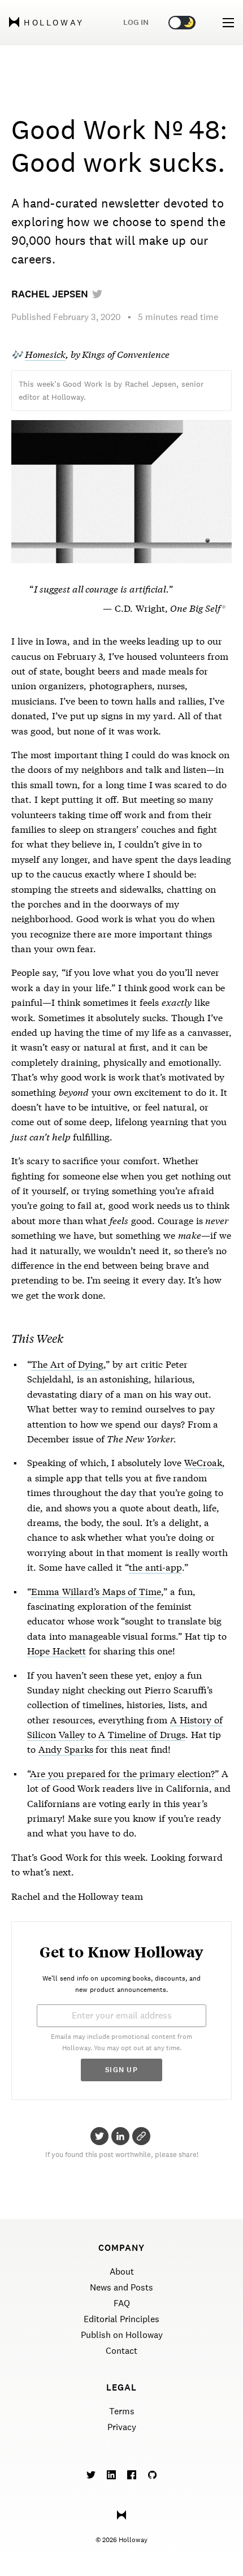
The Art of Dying (67, 1363)
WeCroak (203, 1462)
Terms (122, 2411)
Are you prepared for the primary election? (122, 1773)
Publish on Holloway (122, 2335)
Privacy (122, 2427)
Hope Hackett (57, 1650)
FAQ (122, 2303)
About (122, 2272)
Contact (121, 2351)
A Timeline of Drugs (142, 1734)
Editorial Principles (121, 2319)
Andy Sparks (66, 1749)
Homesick (45, 354)
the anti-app (155, 1566)
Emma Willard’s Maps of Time (96, 1591)
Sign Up (121, 2070)
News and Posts (121, 2287)
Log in (136, 22)
